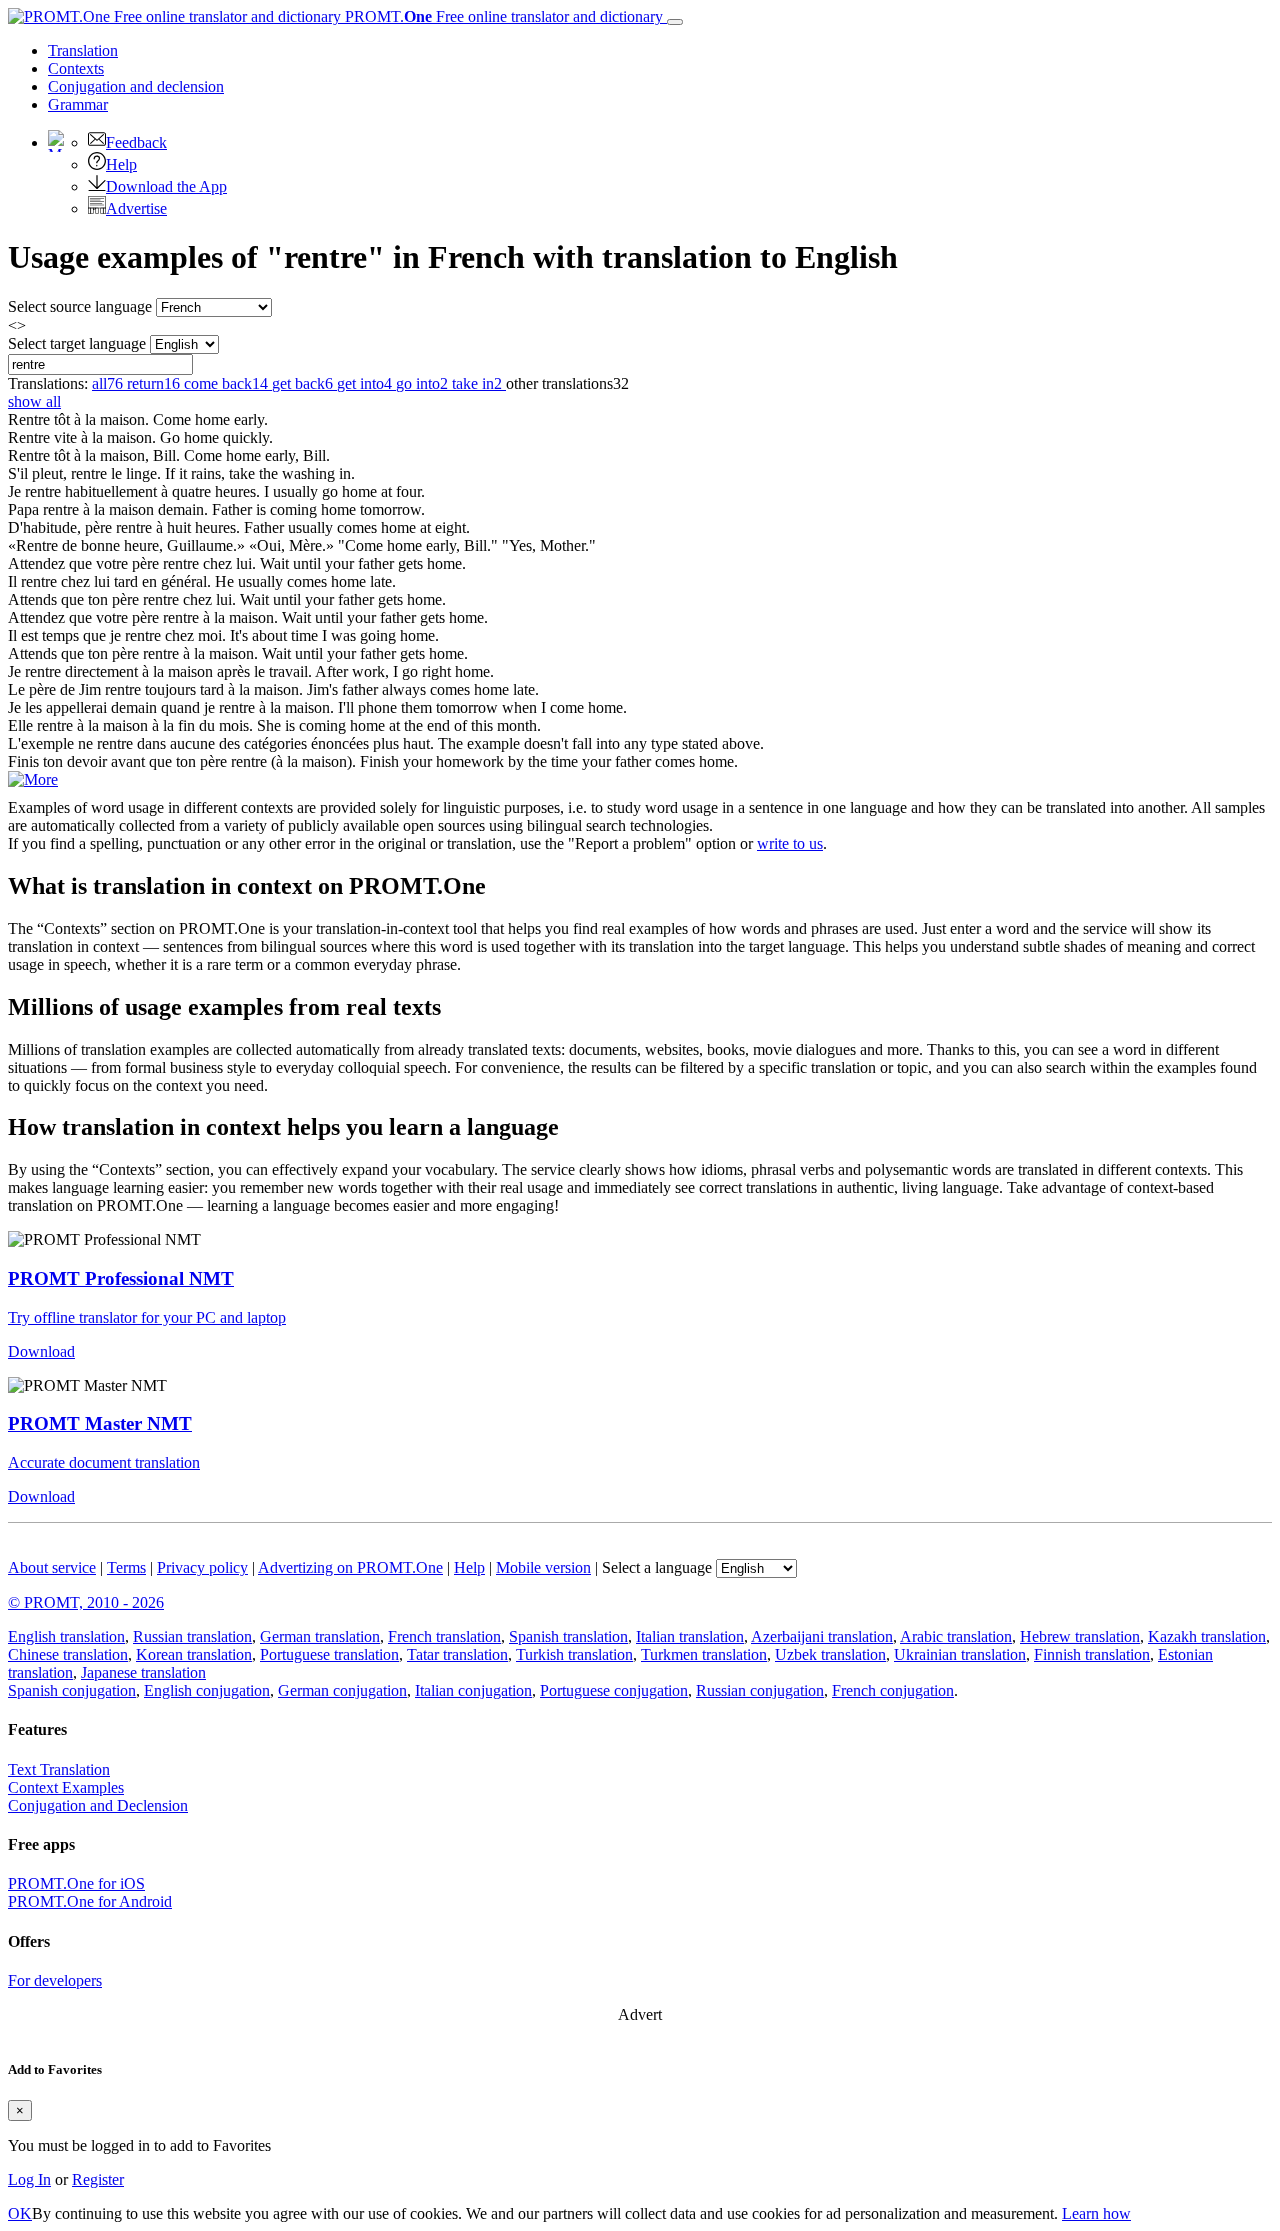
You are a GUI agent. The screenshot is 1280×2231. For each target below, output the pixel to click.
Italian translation (690, 1636)
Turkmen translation (704, 1654)
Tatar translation (457, 1654)
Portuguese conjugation (614, 1690)
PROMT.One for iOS (76, 1883)
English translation (66, 1636)
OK (20, 2213)
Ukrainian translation (960, 1654)
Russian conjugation (760, 1690)
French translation (444, 1636)
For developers (55, 1980)
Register (98, 2179)
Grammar (78, 104)
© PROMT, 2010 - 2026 (86, 1602)
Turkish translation (574, 1654)
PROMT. (502, 16)
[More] (33, 779)
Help (121, 164)
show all (34, 401)
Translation (83, 50)
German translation (320, 1636)
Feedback (136, 142)
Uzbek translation (830, 1654)
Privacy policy (202, 1567)
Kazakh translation (1207, 1636)
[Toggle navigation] (675, 22)
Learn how (1096, 2213)
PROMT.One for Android (90, 1901)
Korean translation (194, 1654)
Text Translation (59, 1769)
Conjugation (136, 86)
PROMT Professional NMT (121, 1278)
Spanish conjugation (72, 1690)
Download (41, 1351)
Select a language (657, 1567)
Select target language (77, 343)
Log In (29, 2179)
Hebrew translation (1080, 1636)
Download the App (166, 186)
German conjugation (342, 1690)
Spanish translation (568, 1636)
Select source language (80, 306)
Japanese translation (143, 1672)
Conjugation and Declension (98, 1805)
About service (52, 1567)
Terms (126, 1567)
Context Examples (66, 1787)
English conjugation (207, 1690)
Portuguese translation (329, 1654)
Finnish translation (1092, 1654)
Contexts (76, 68)
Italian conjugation (473, 1690)
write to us (790, 843)
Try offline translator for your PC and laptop (147, 1317)
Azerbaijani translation (822, 1636)
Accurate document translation (104, 1462)
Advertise (136, 208)
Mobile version (543, 1567)
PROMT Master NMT (100, 1423)
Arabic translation (956, 1636)
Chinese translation (68, 1654)
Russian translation (192, 1636)
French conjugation (893, 1690)
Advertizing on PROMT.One (350, 1567)
